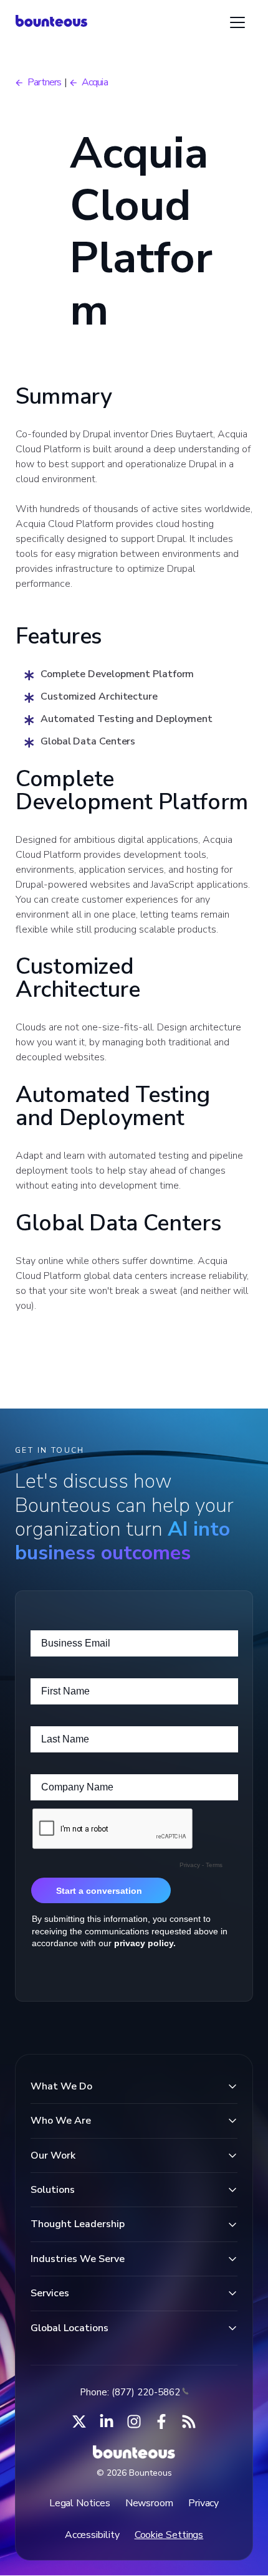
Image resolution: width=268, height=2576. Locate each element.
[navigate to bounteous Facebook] (161, 2422)
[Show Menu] (237, 22)
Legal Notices (80, 2503)
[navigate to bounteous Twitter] (79, 2422)
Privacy (203, 2503)
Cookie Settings (169, 2535)
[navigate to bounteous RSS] (189, 2422)
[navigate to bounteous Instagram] (134, 2422)
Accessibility (92, 2535)
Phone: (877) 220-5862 (130, 2392)
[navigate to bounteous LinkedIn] (107, 2422)
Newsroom (149, 2503)
